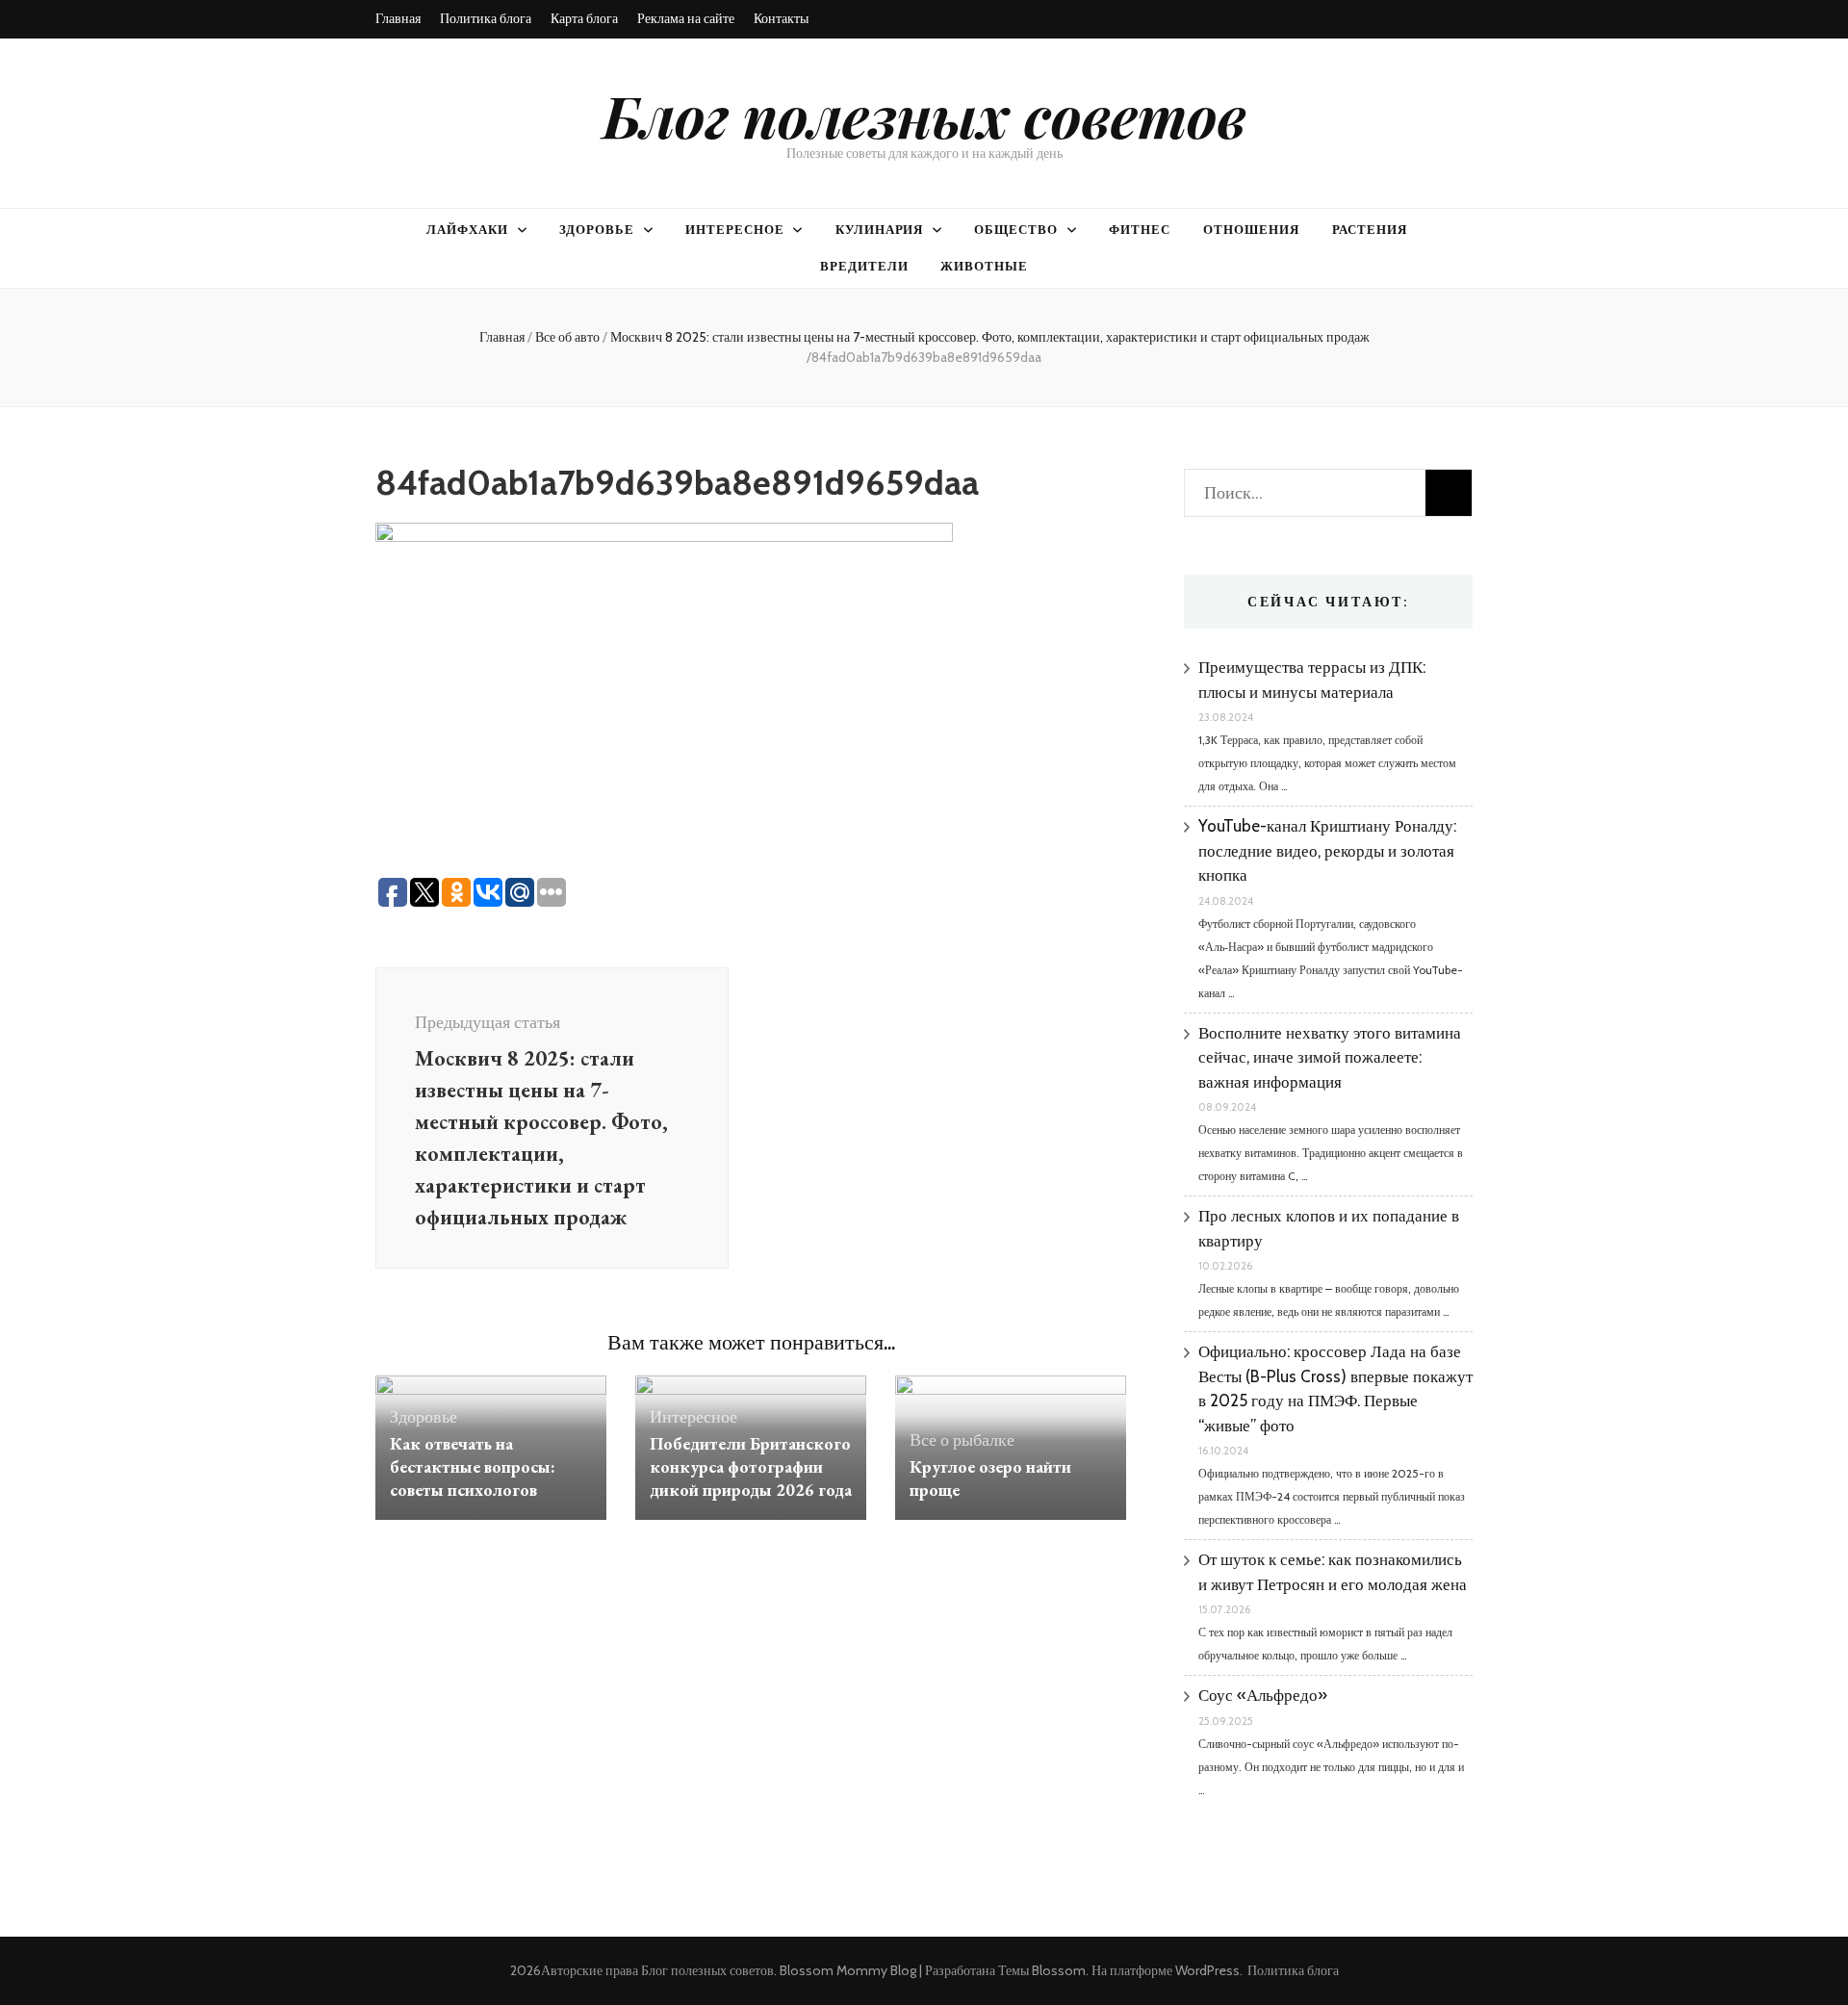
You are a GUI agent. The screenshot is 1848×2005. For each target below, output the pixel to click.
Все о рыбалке (962, 1440)
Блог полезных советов (924, 115)
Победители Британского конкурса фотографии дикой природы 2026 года (751, 1466)
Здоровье (597, 229)
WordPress (1207, 1970)
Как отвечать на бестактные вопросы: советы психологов (473, 1466)
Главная (398, 18)
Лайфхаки (467, 229)
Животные (984, 266)
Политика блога (486, 18)
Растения (1370, 229)
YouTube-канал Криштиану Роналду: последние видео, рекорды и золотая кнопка (1327, 850)
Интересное (735, 229)
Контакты (781, 18)
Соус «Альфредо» (1263, 1695)
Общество (1016, 229)
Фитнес (1140, 229)
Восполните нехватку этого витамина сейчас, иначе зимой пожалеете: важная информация (1330, 1057)
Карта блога (584, 18)
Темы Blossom (1042, 1970)
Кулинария (880, 229)
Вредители (864, 266)
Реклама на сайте (686, 18)
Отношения (1251, 229)
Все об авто (567, 337)
